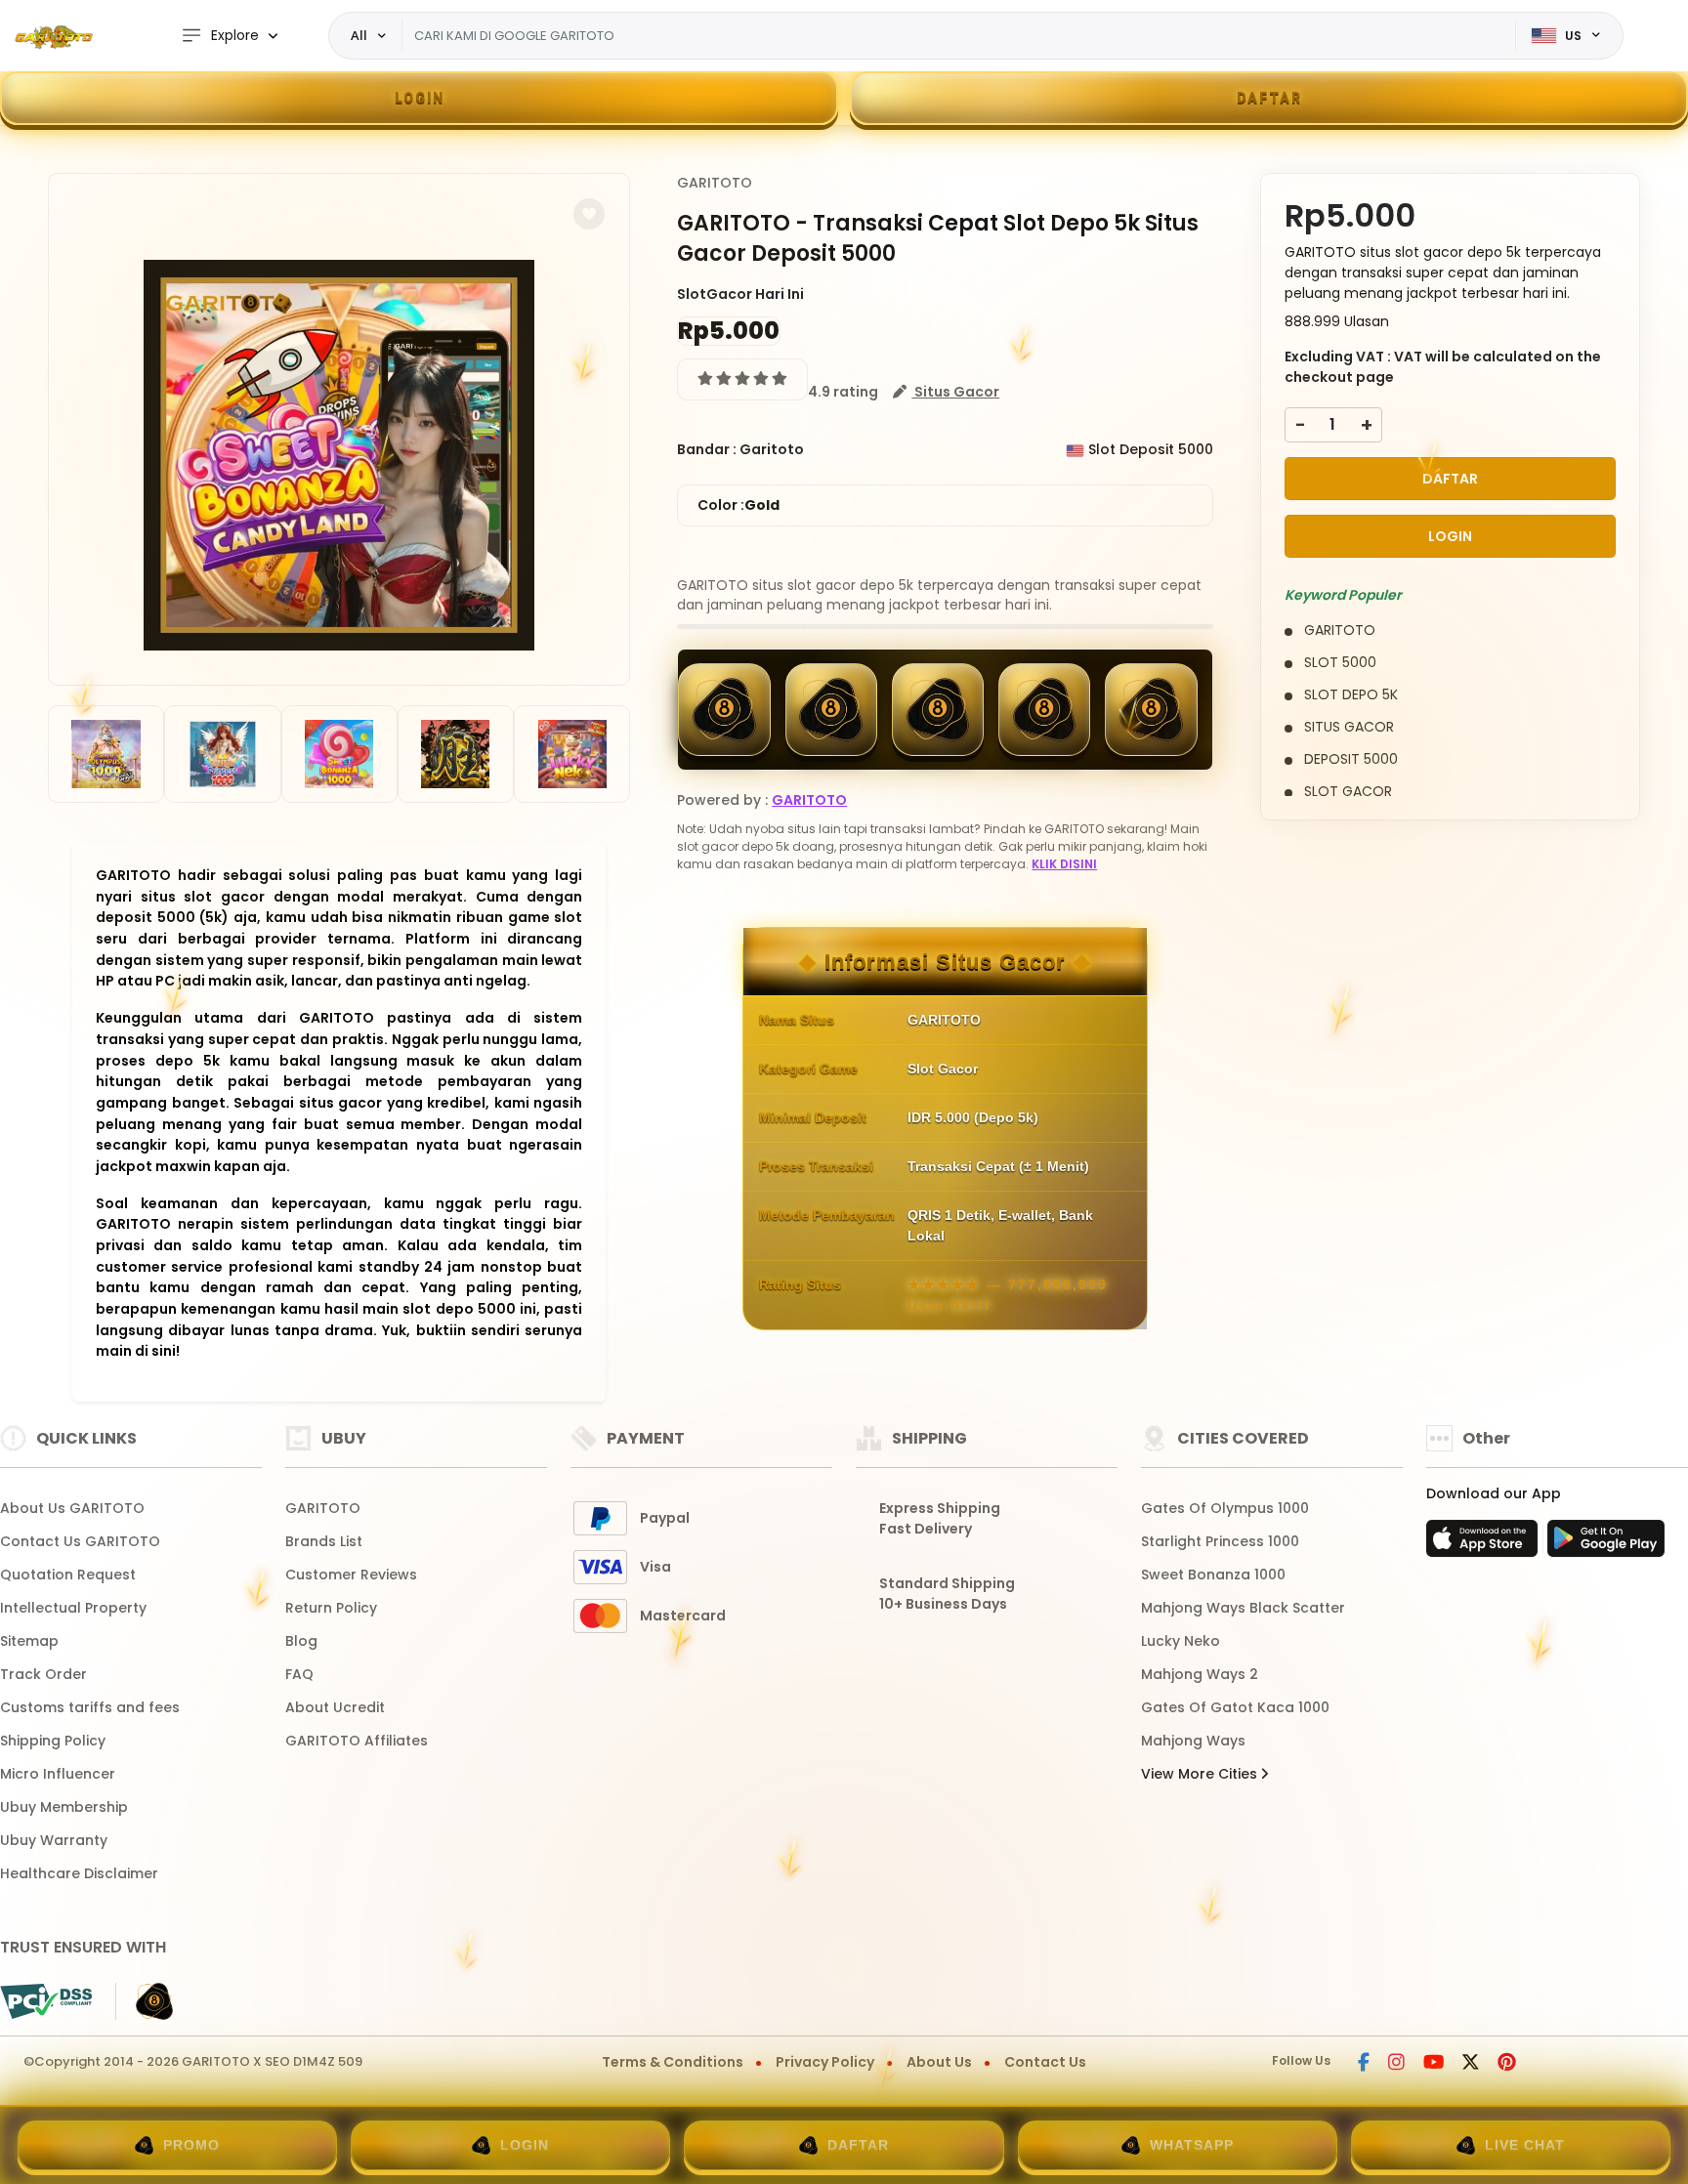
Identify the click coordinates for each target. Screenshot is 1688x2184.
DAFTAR (1269, 98)
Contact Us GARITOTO (80, 1541)
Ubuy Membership (64, 1807)
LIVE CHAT (1525, 2145)
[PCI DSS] (46, 2001)
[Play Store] (1606, 1544)
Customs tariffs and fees (90, 1707)
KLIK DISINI (1064, 864)
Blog (301, 1641)
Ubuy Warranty (54, 1840)
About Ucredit (335, 1707)
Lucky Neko (1181, 1641)
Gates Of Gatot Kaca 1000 (1235, 1707)
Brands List (324, 1541)
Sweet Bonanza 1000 (1213, 1575)
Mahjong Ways (1193, 1741)
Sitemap (29, 1641)
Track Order (43, 1674)
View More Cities (1201, 1774)
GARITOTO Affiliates (357, 1741)
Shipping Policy (53, 1741)
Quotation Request (68, 1575)
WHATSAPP (1192, 2145)
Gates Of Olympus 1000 (1225, 1508)
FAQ (299, 1674)
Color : (738, 505)
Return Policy (331, 1608)
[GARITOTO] (54, 36)
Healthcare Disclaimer (79, 1873)
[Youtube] (1435, 2064)
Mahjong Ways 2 (1200, 1674)
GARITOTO (715, 183)
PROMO (191, 2145)
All (359, 35)
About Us (939, 2062)
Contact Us (1045, 2062)
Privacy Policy (825, 2062)
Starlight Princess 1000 (1220, 1541)
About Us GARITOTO (72, 1508)
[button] (589, 214)
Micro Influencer (58, 1774)
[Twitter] (1472, 2064)
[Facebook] (1365, 2064)
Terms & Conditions (673, 2062)
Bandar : (707, 449)
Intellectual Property (73, 1608)
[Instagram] (1398, 2064)
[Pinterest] (1507, 2064)
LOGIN (420, 98)
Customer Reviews (351, 1575)
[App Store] (1485, 1544)
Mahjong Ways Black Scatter (1243, 1608)
